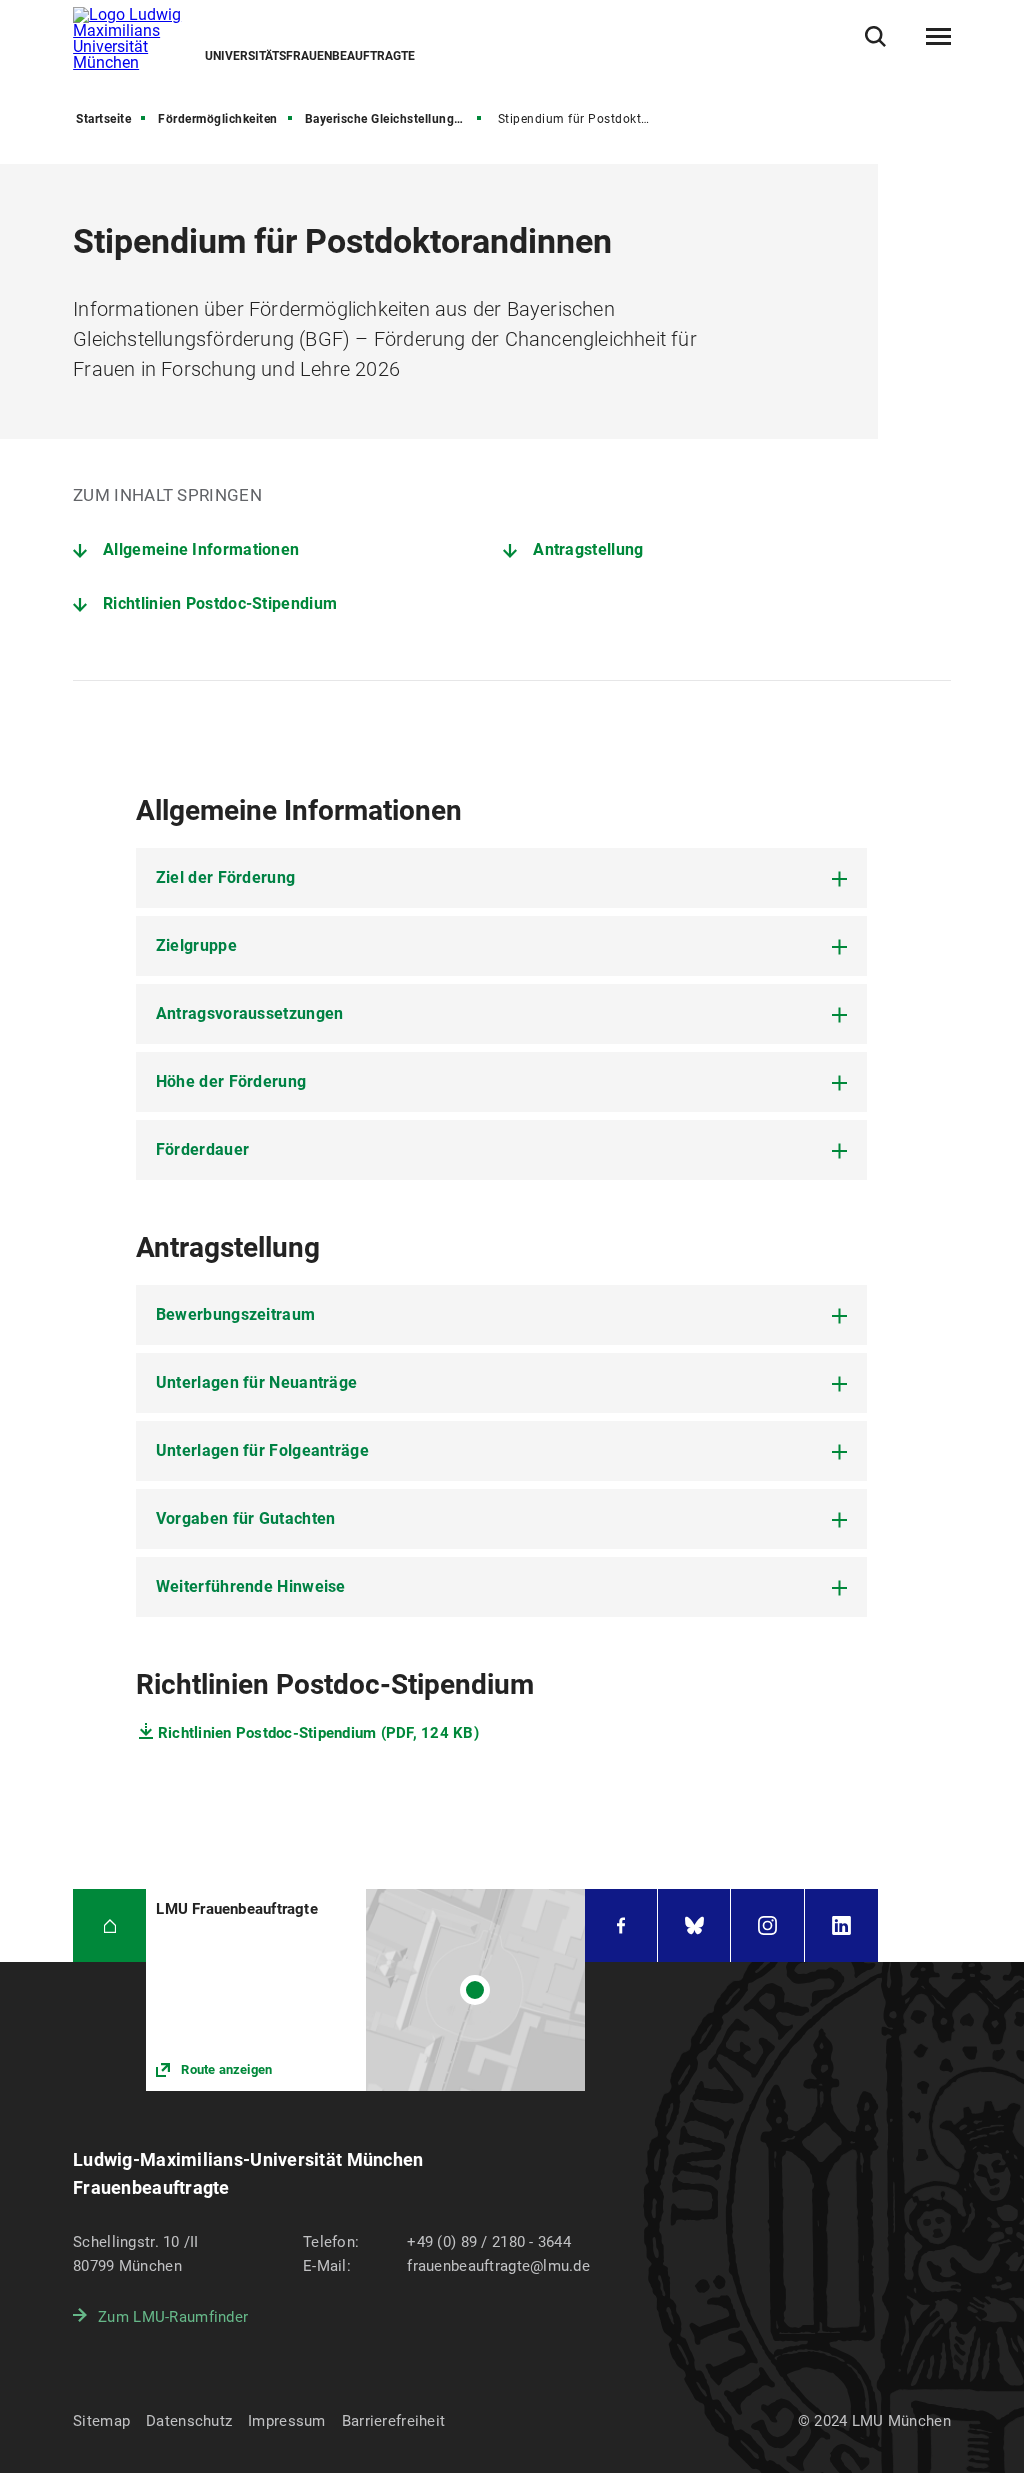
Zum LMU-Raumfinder (173, 2317)
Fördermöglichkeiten (218, 119)
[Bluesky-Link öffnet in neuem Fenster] (694, 1925)
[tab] (501, 878)
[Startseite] (109, 1925)
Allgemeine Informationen (201, 549)
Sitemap (101, 2421)
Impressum (287, 2421)
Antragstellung (588, 549)
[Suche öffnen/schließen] (875, 36)
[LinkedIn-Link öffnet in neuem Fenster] (841, 1925)
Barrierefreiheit (393, 2421)
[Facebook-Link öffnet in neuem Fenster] (621, 1925)
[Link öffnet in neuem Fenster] (365, 1989)
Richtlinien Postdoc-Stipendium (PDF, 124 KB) (318, 1733)
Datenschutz (189, 2421)
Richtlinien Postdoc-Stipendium (220, 603)
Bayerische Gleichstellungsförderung (395, 119)
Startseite (103, 119)
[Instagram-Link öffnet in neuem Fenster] (767, 1925)
